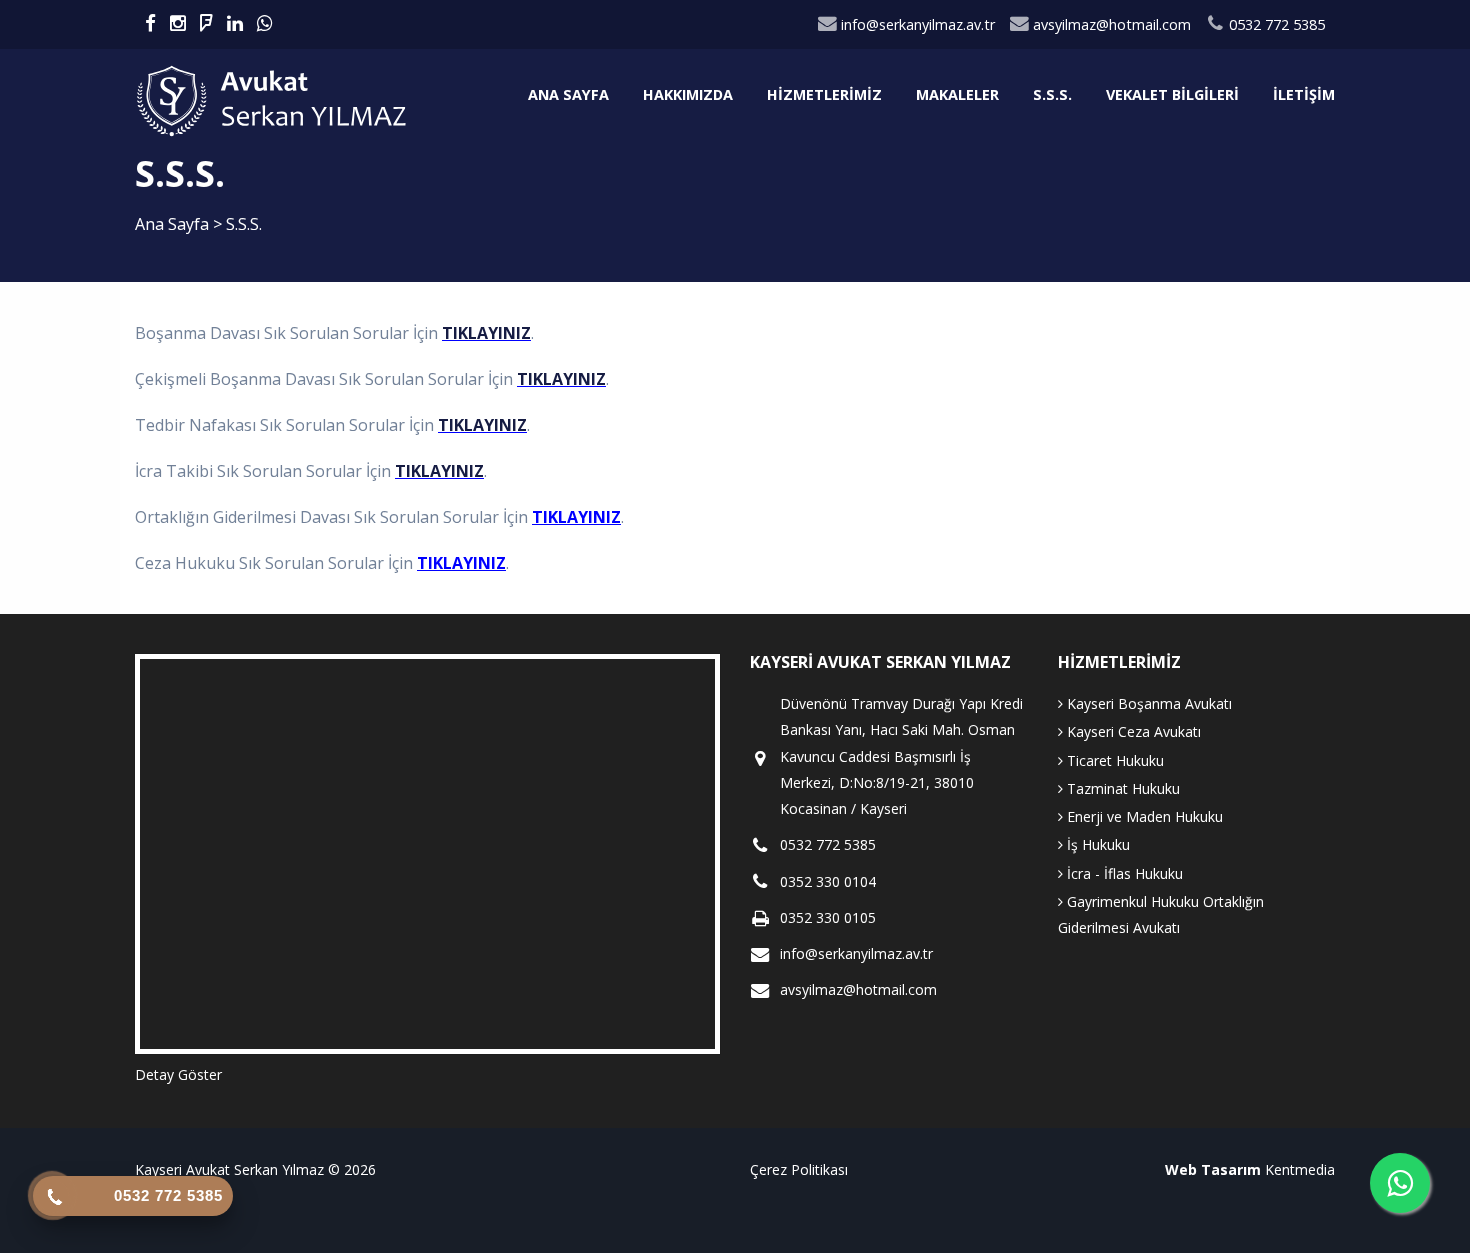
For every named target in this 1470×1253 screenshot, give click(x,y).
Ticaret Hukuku (1113, 760)
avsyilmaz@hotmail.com (1110, 24)
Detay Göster (178, 1074)
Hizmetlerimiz (824, 94)
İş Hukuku (1096, 844)
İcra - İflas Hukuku (1123, 873)
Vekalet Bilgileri (1172, 94)
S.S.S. (1052, 94)
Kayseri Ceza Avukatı (1132, 731)
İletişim (1304, 94)
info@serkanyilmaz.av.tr (916, 24)
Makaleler (957, 94)
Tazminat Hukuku (1121, 788)
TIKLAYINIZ (486, 333)
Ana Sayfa (568, 94)
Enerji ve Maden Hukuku (1143, 816)
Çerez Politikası (799, 1169)
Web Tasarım (1213, 1169)
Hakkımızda (688, 94)
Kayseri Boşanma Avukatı (1147, 703)
